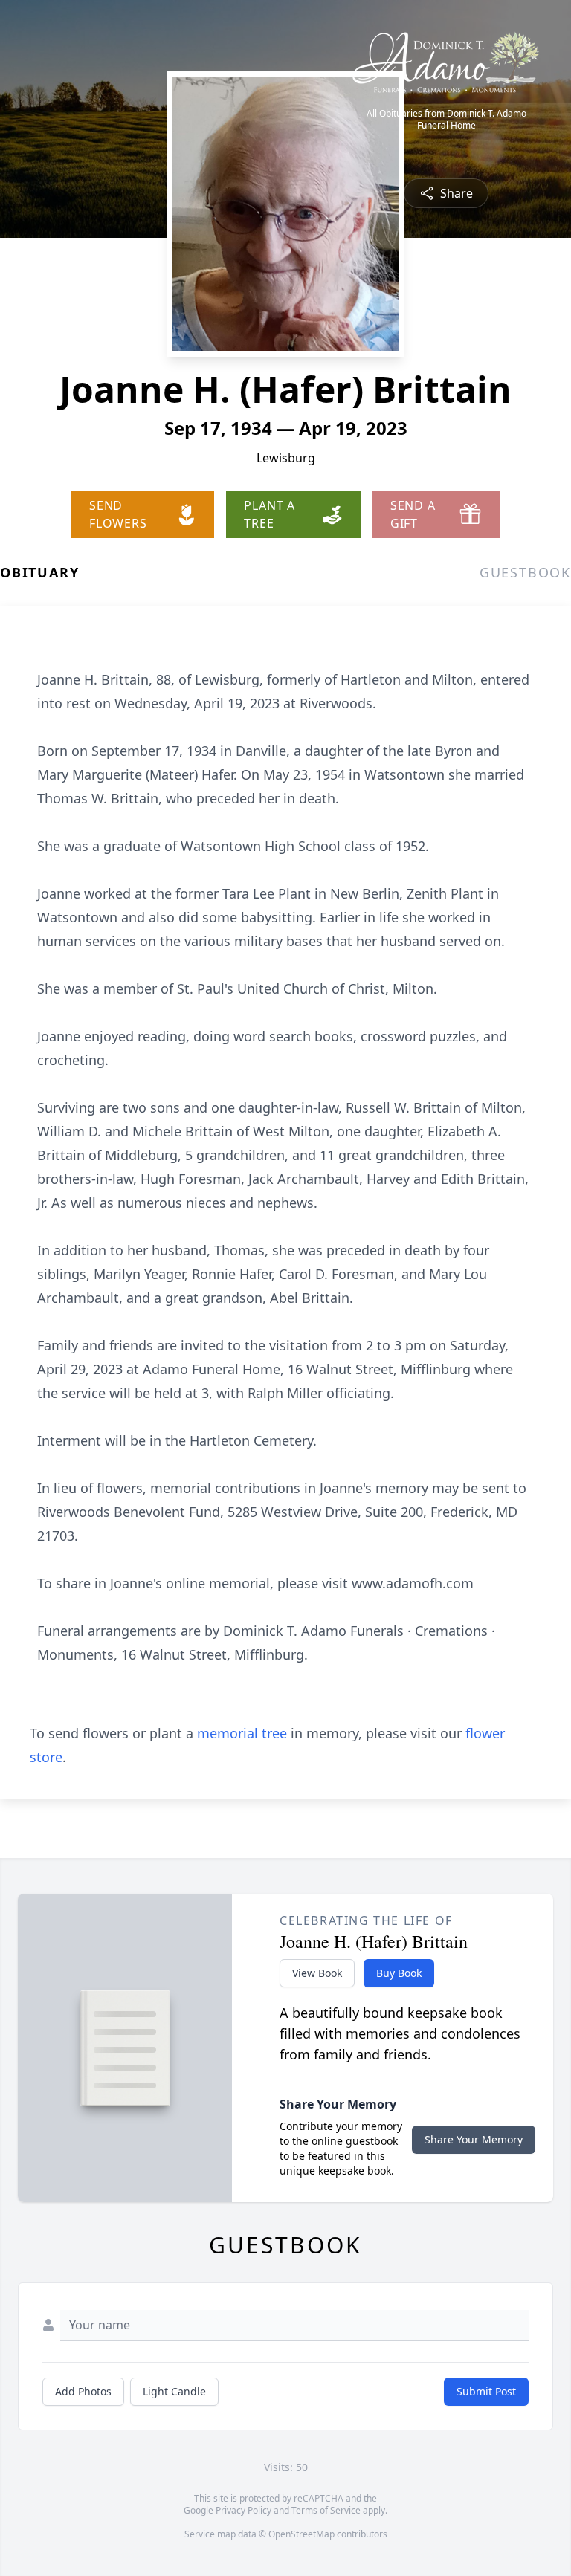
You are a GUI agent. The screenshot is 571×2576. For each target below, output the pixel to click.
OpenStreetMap (301, 2534)
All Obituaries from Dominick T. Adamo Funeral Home (446, 120)
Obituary (39, 572)
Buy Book (399, 1973)
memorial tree (242, 1733)
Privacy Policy (243, 2510)
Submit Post (486, 2391)
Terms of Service (326, 2510)
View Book (317, 1973)
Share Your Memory (474, 2139)
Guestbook (525, 572)
